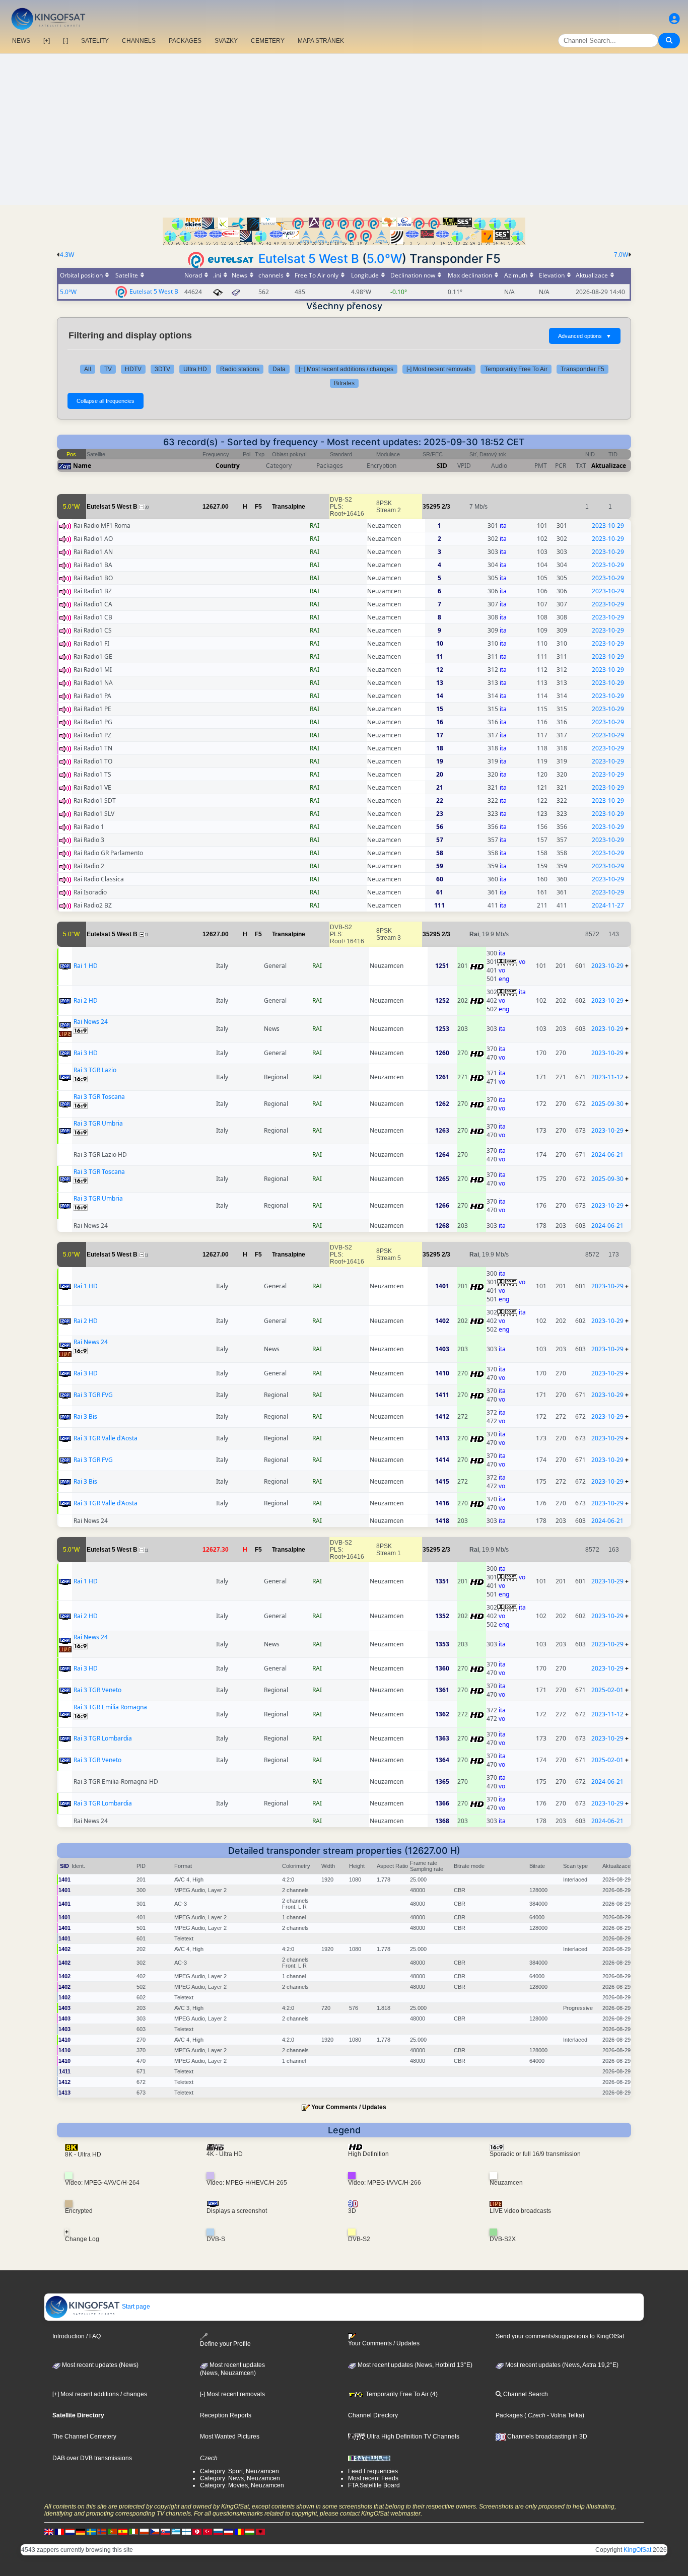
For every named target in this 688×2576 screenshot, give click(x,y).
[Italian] (133, 2531)
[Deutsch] (81, 2531)
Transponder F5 (582, 369)
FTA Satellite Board (374, 2485)
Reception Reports (226, 2415)
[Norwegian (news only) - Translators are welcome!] (102, 2531)
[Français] (59, 2531)
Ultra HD (195, 369)
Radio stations (240, 369)
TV (108, 369)
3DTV (162, 369)
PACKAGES (185, 41)
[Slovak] (165, 2531)
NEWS (21, 41)
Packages (509, 2415)
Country (228, 466)
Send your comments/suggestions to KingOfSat (560, 2336)
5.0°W (384, 259)
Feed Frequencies (373, 2471)
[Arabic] (197, 2531)
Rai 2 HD (86, 1000)
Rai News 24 (91, 1022)
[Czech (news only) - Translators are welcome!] (155, 2531)
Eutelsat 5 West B (309, 259)
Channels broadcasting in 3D (546, 2436)
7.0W (621, 255)
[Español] (123, 2531)
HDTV (133, 369)
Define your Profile (225, 2344)
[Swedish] (91, 2531)
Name (82, 466)
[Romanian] (239, 2531)
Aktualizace (609, 466)
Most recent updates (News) (99, 2365)
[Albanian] (260, 2531)
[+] (47, 41)
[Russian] (218, 2531)
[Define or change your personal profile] (674, 19)
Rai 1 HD (86, 966)
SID (442, 466)
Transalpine (289, 507)
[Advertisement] (344, 129)
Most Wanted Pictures (230, 2436)
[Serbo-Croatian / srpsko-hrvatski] (229, 2531)
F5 (258, 507)
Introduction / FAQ (77, 2336)
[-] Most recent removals (439, 369)
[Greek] (176, 2531)
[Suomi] (186, 2531)
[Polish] (144, 2531)
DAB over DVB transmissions (92, 2458)
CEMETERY (268, 41)
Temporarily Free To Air (516, 369)
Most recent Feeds (373, 2478)
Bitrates (344, 383)
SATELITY (95, 41)
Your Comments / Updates (349, 2107)
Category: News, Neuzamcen (240, 2478)
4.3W (67, 255)
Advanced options (585, 336)
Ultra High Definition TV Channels (412, 2436)
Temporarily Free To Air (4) (401, 2394)
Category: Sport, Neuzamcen (239, 2471)
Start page (135, 2307)
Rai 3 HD (86, 1053)
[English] (49, 2531)
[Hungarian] (250, 2531)
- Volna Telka (564, 2415)
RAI (315, 526)
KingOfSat (637, 2550)
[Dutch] (70, 2531)
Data (279, 369)
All (88, 369)
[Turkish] (208, 2531)
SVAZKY (226, 41)
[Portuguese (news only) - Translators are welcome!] (112, 2531)
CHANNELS (139, 41)
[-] (65, 41)
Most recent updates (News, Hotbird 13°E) (414, 2365)
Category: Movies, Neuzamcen (242, 2485)
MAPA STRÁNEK (321, 41)
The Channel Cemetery (84, 2436)
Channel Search (525, 2394)
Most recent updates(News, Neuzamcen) (232, 2369)
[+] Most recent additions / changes (346, 369)
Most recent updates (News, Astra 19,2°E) (561, 2365)
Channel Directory (373, 2415)
